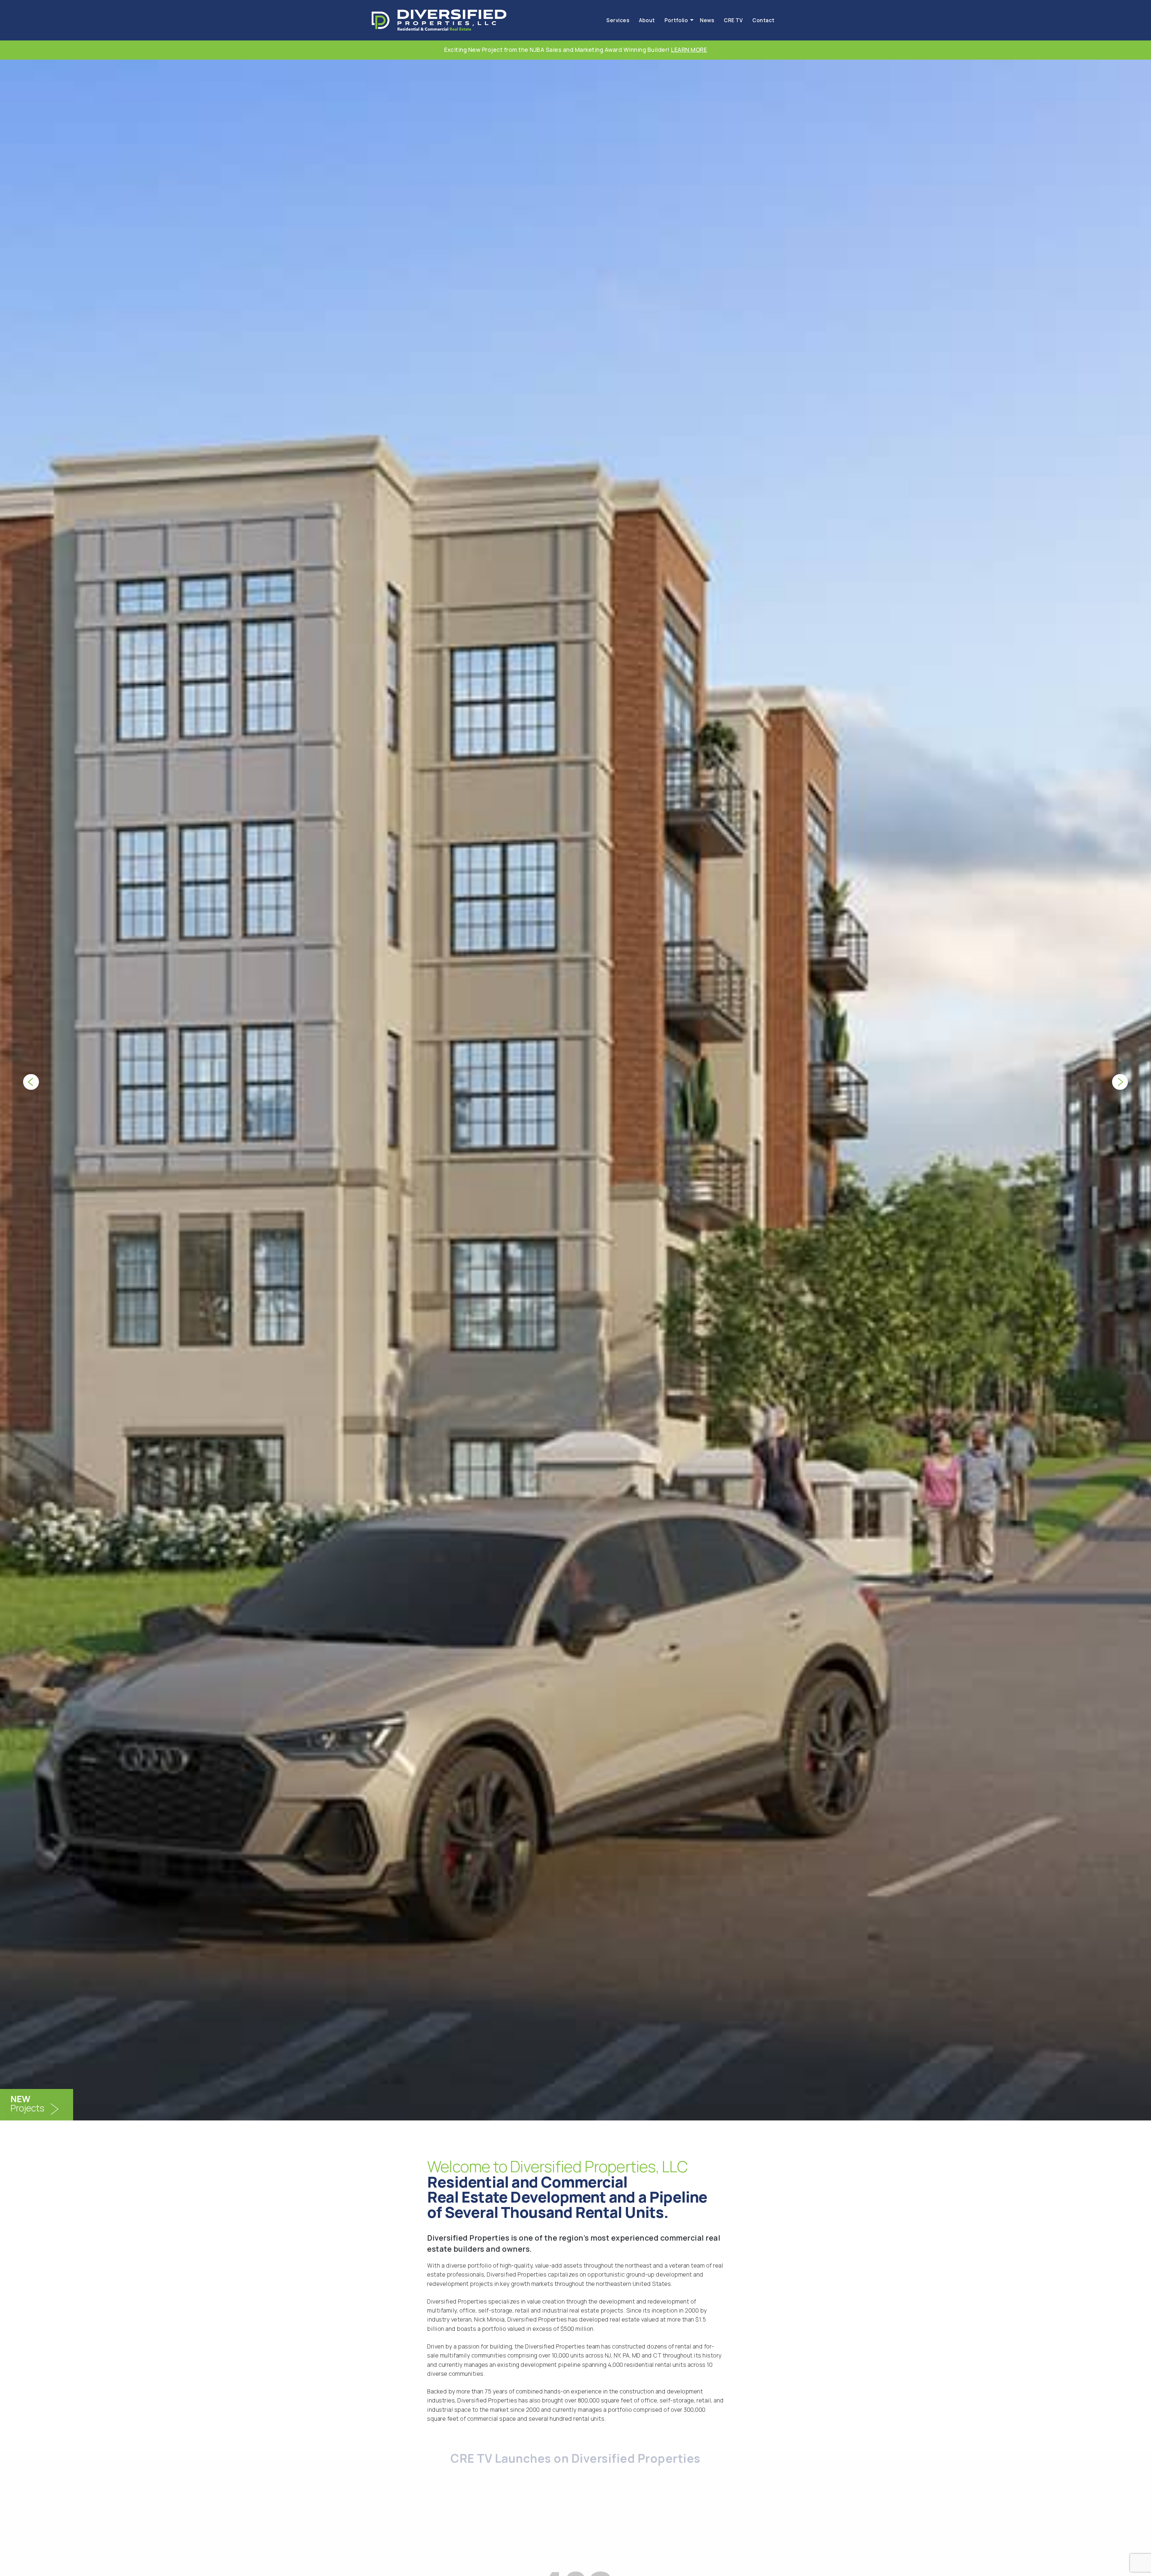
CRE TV (733, 20)
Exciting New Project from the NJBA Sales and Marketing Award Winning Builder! (575, 50)
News (707, 20)
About (647, 20)
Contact (763, 20)
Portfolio (676, 20)
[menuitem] (618, 20)
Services (618, 20)
